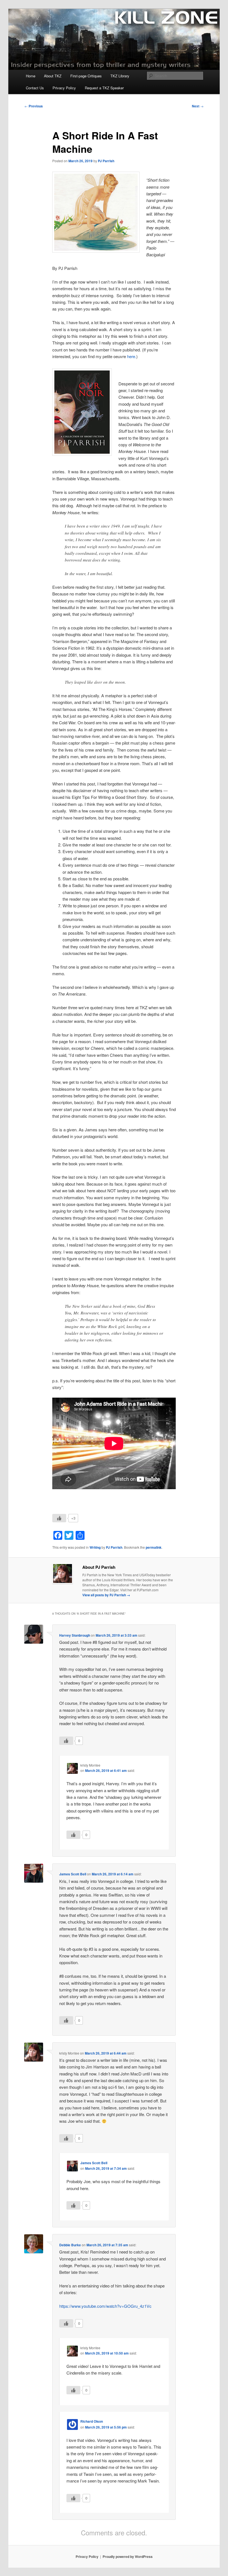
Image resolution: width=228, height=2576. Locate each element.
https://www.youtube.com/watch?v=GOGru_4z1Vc (105, 2306)
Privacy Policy (64, 88)
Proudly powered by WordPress (128, 2557)
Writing (95, 1547)
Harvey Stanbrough (75, 1635)
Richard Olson (92, 2421)
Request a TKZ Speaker (104, 88)
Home (31, 76)
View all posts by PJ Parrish (106, 1595)
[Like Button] (59, 1518)
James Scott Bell (73, 1874)
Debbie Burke (70, 2245)
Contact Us (35, 88)
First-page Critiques (86, 76)
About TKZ (53, 76)
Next (198, 106)
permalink (154, 1547)
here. (132, 356)
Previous (34, 106)
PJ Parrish (106, 161)
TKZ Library (120, 76)
